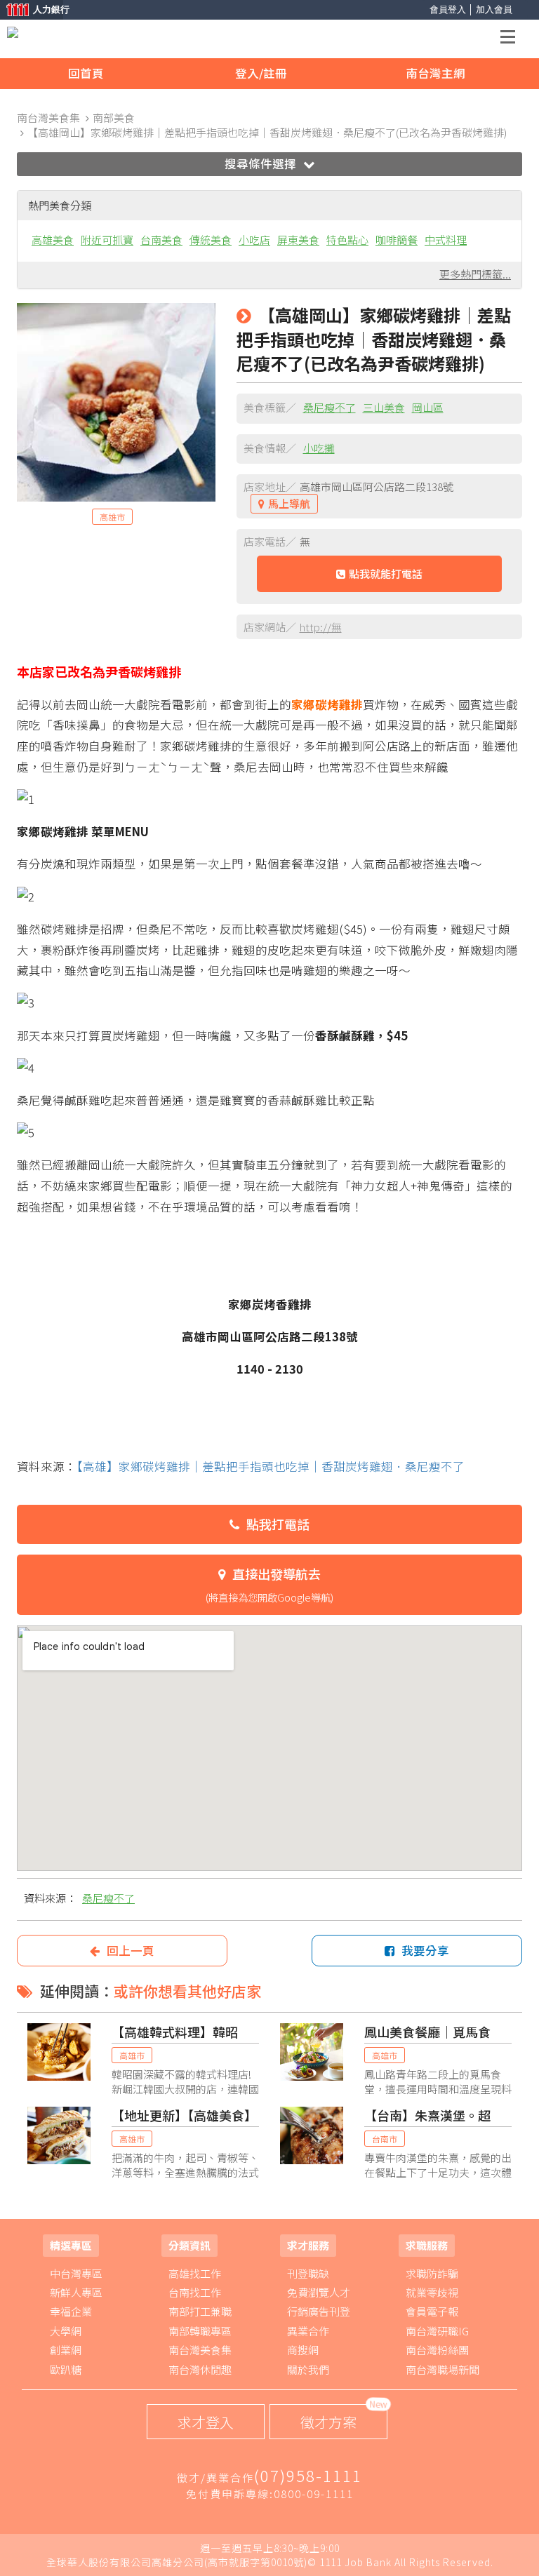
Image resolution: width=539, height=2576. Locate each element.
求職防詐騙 (432, 2273)
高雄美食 (53, 240)
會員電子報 (432, 2311)
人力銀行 (32, 11)
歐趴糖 (66, 2369)
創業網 (66, 2350)
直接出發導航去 (269, 1584)
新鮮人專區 (76, 2292)
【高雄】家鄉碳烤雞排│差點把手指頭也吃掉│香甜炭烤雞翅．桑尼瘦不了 (271, 1466)
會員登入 (448, 9)
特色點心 (347, 240)
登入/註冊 (261, 73)
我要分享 (425, 1950)
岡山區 (428, 407)
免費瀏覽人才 (319, 2292)
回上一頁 (131, 1950)
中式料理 (446, 240)
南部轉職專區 (200, 2331)
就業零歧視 (432, 2292)
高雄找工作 (195, 2273)
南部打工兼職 (200, 2311)
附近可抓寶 (107, 240)
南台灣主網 (435, 73)
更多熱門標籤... (475, 274)
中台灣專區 (76, 2273)
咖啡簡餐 (397, 240)
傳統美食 (211, 240)
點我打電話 (278, 1524)
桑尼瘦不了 (330, 407)
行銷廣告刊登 (319, 2311)
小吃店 (254, 240)
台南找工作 (195, 2292)
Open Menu (512, 39)
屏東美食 (298, 240)
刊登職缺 (308, 2273)
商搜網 (303, 2350)
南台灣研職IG (437, 2331)
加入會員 (494, 9)
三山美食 (384, 407)
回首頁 (86, 73)
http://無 (321, 627)
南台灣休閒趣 (200, 2369)
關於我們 (308, 2369)
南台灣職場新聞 (442, 2369)
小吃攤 (319, 448)
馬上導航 (289, 503)
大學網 (66, 2331)
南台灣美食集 (200, 2350)
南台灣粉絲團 (437, 2350)
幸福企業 (71, 2311)
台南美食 (161, 240)
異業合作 (308, 2331)
